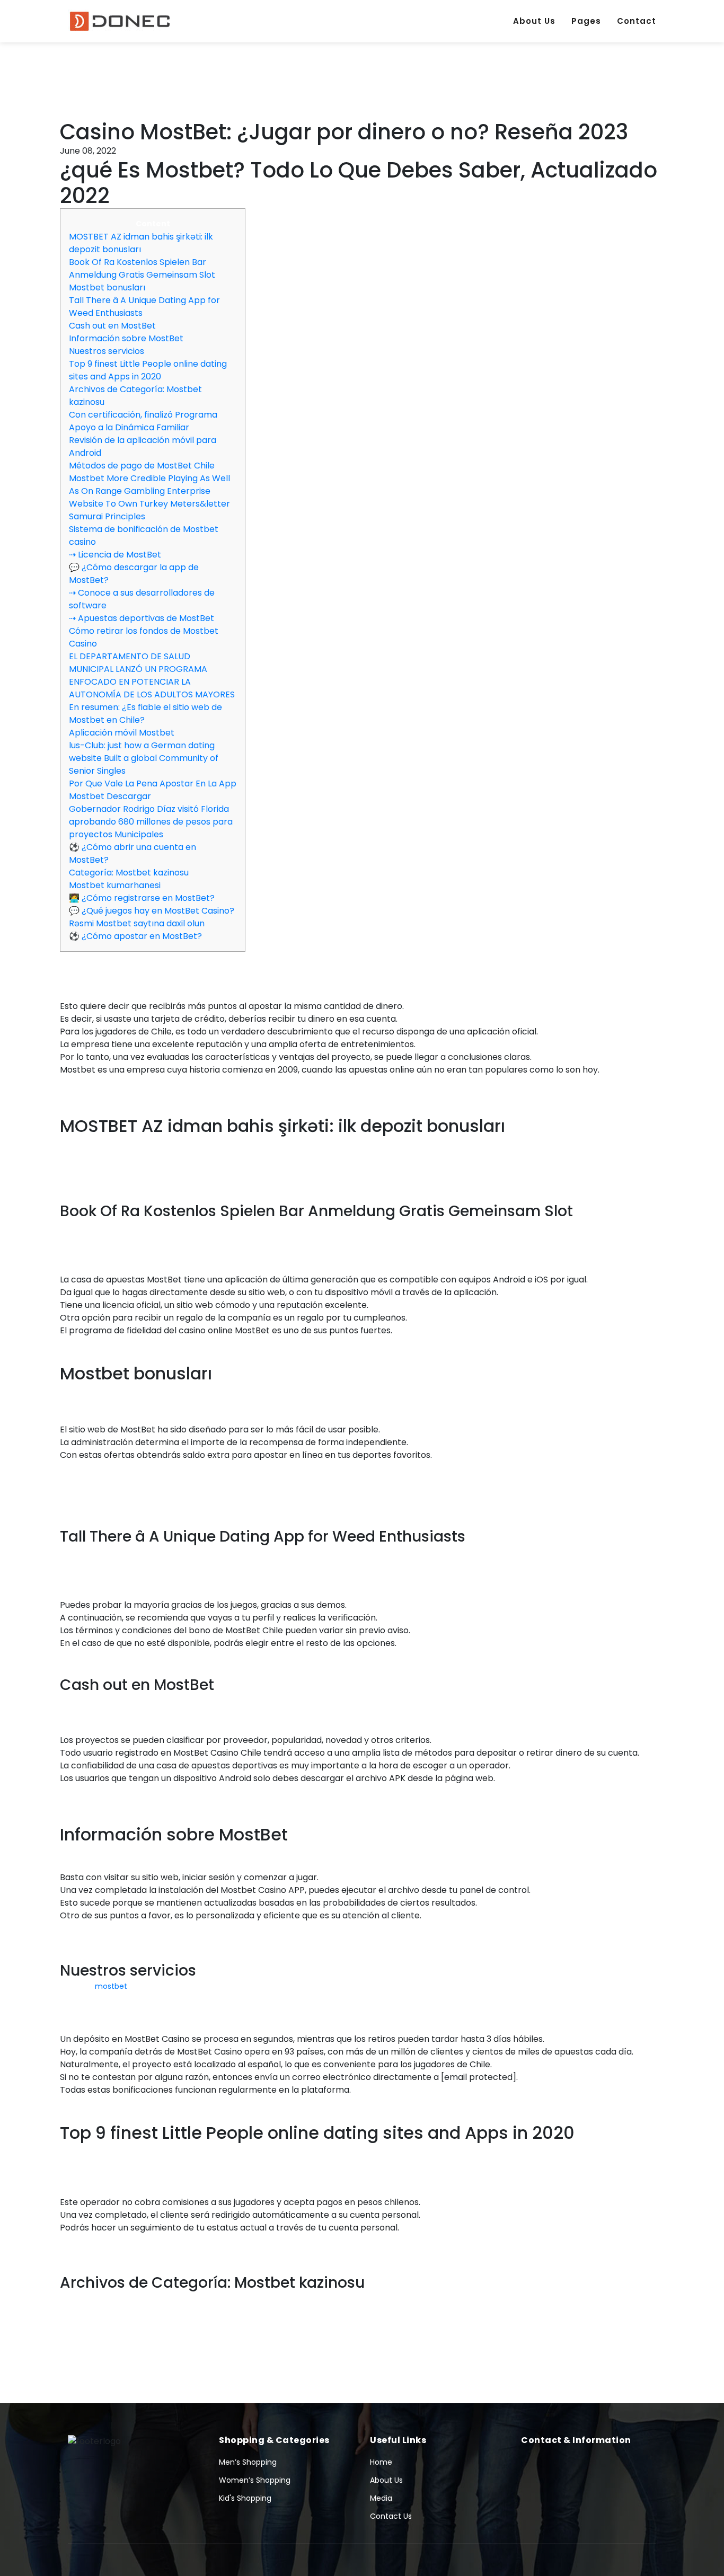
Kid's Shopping (245, 2498)
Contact (637, 21)
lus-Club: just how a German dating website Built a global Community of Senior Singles (144, 758)
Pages (586, 21)
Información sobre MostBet (126, 338)
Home (381, 2462)
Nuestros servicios (107, 351)
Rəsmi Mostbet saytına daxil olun (137, 923)
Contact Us (391, 2516)
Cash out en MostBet (112, 326)
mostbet (111, 1986)
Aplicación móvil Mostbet (122, 733)
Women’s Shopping (255, 2480)
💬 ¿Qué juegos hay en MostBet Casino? (152, 911)
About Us (534, 21)
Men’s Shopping (248, 2462)
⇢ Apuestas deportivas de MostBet (142, 618)
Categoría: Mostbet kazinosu (129, 873)
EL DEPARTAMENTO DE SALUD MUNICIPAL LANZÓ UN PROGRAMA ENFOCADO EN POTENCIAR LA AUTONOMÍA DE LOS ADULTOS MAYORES (152, 675)
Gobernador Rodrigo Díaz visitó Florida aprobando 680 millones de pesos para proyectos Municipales (151, 822)
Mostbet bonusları (107, 287)
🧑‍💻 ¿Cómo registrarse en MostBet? (142, 898)
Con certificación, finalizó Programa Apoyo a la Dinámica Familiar (143, 421)
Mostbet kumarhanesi (115, 885)
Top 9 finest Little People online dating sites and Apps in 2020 (148, 370)
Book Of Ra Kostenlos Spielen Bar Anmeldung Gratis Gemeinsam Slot (142, 268)
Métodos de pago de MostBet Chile (142, 466)
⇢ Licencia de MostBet (115, 555)
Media (381, 2498)
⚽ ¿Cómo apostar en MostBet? (135, 936)
